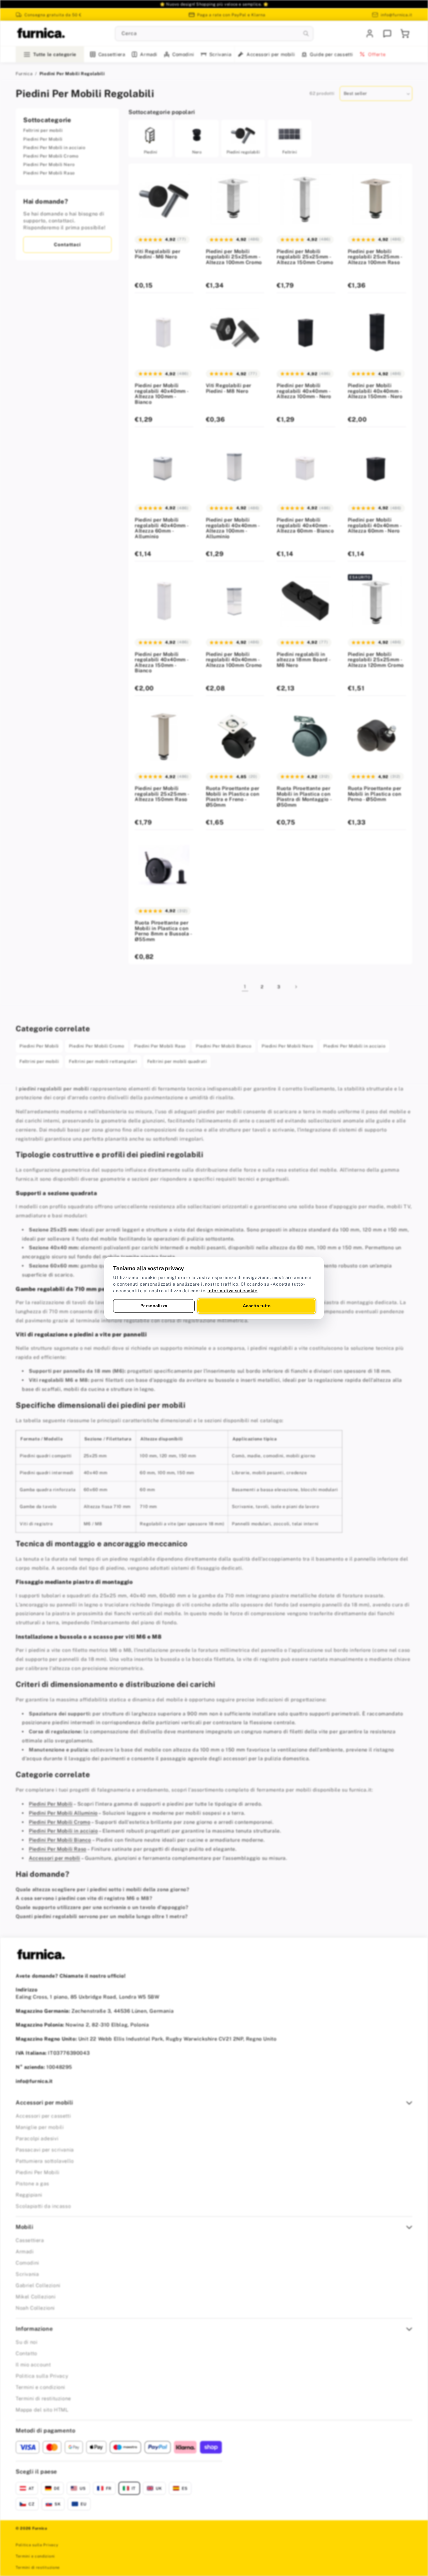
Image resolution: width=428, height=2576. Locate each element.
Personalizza (154, 1306)
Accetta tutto (257, 1306)
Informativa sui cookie (232, 1291)
